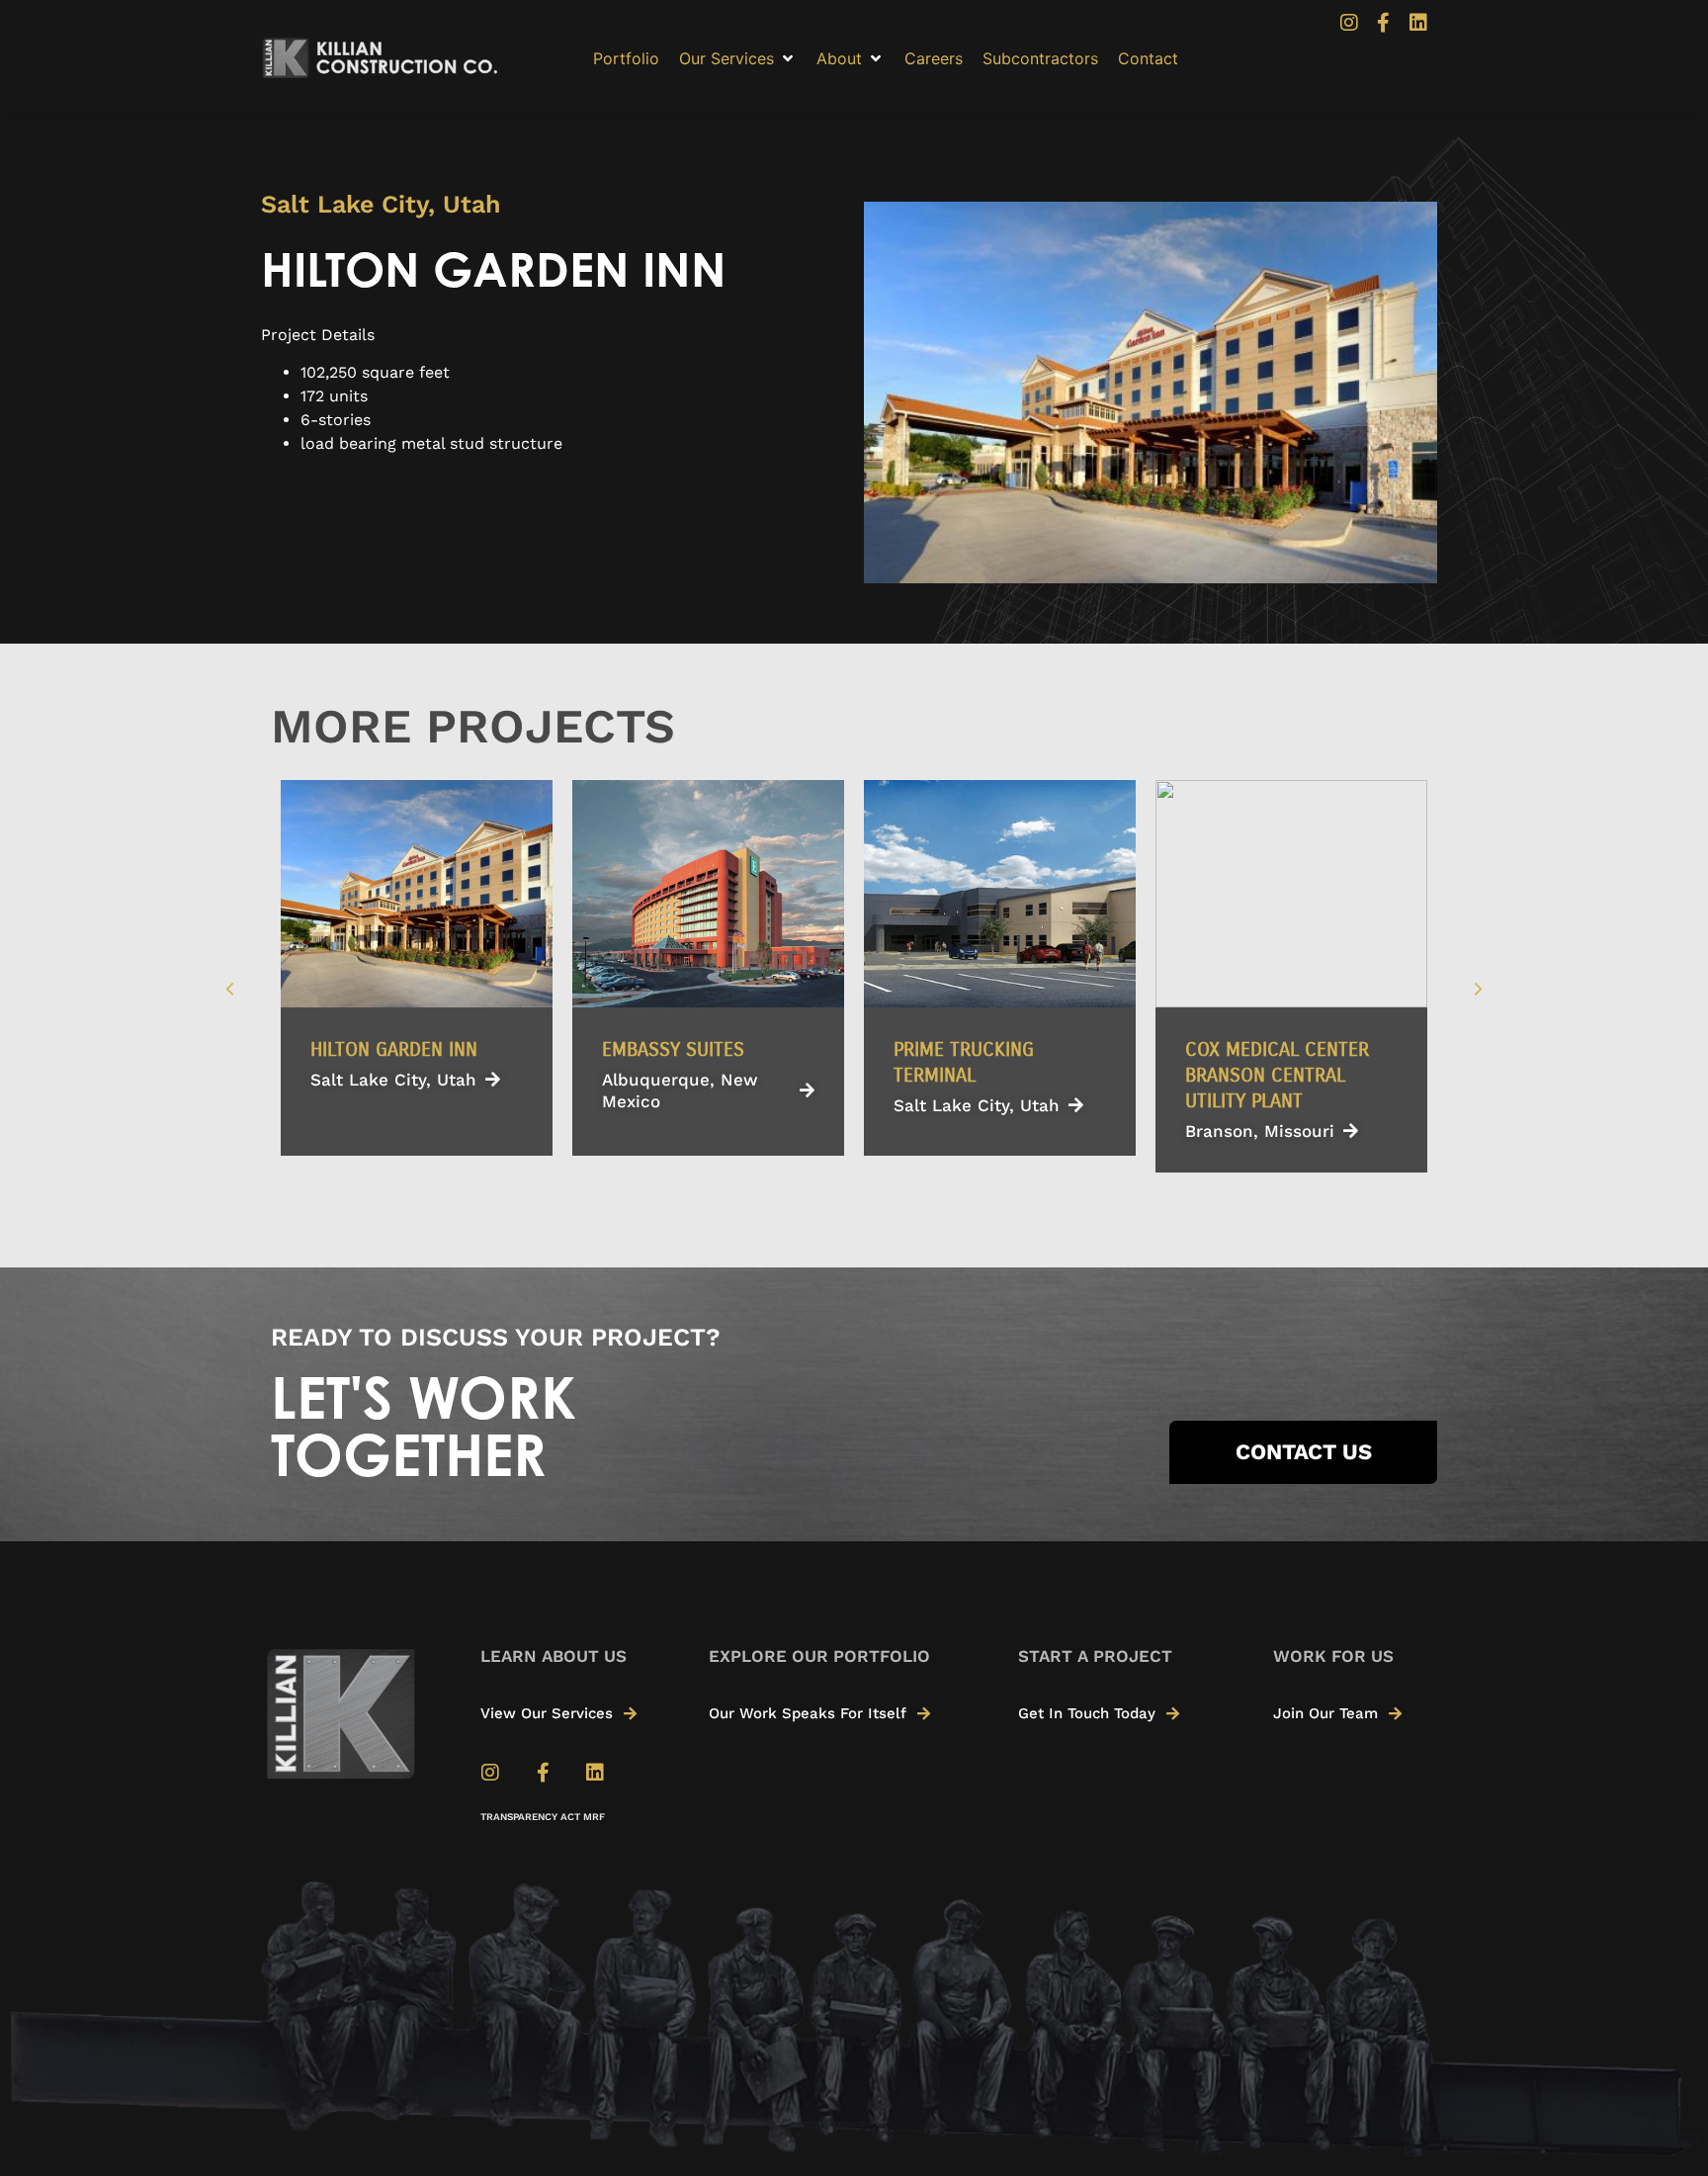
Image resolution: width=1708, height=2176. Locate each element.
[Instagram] (1349, 23)
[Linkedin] (1418, 23)
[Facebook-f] (1384, 23)
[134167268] (1151, 392)
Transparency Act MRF (543, 1817)
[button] (738, 58)
